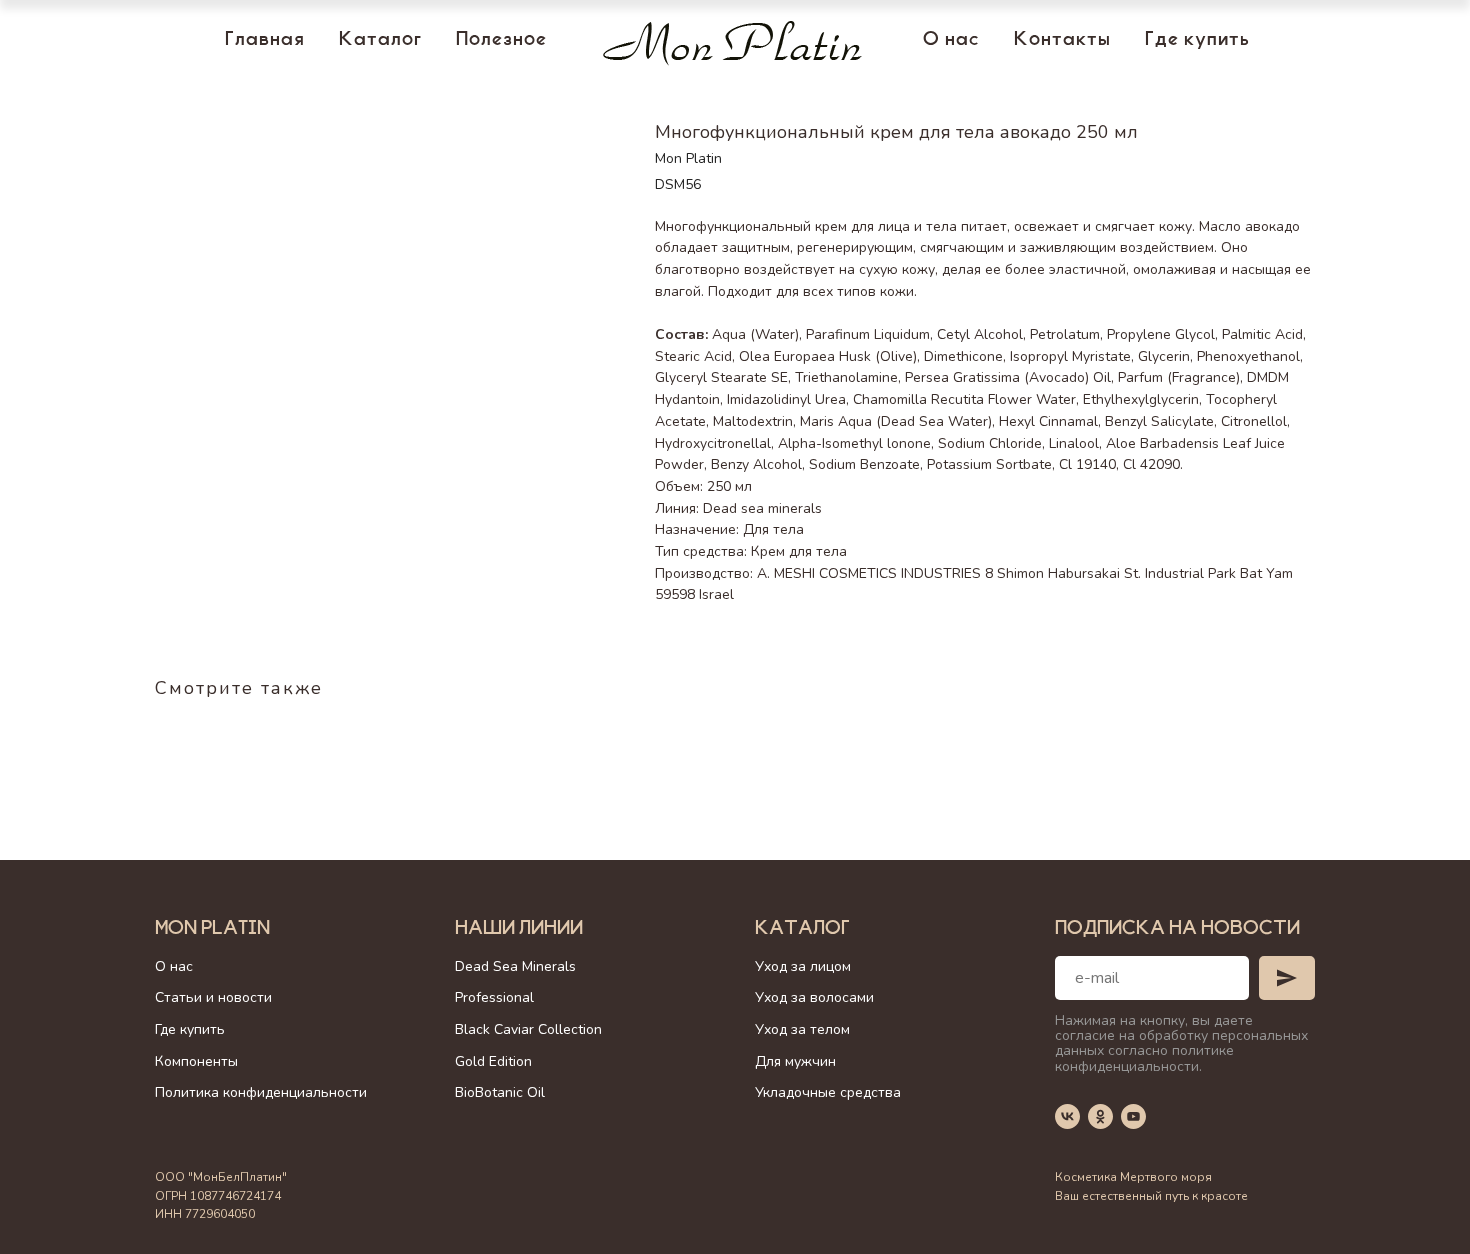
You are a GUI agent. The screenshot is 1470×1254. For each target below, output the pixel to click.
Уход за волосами (814, 997)
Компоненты (196, 1061)
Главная (265, 41)
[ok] (1100, 1116)
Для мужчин (795, 1061)
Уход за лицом (803, 966)
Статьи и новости (213, 997)
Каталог (380, 41)
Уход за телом (802, 1029)
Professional (494, 997)
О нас (951, 41)
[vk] (1067, 1116)
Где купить (1197, 41)
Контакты (1062, 41)
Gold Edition (493, 1061)
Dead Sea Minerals (515, 966)
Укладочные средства (828, 1092)
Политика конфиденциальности (261, 1092)
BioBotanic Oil (500, 1092)
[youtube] (1133, 1116)
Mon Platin (212, 930)
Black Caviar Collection (528, 1029)
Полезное (501, 41)
